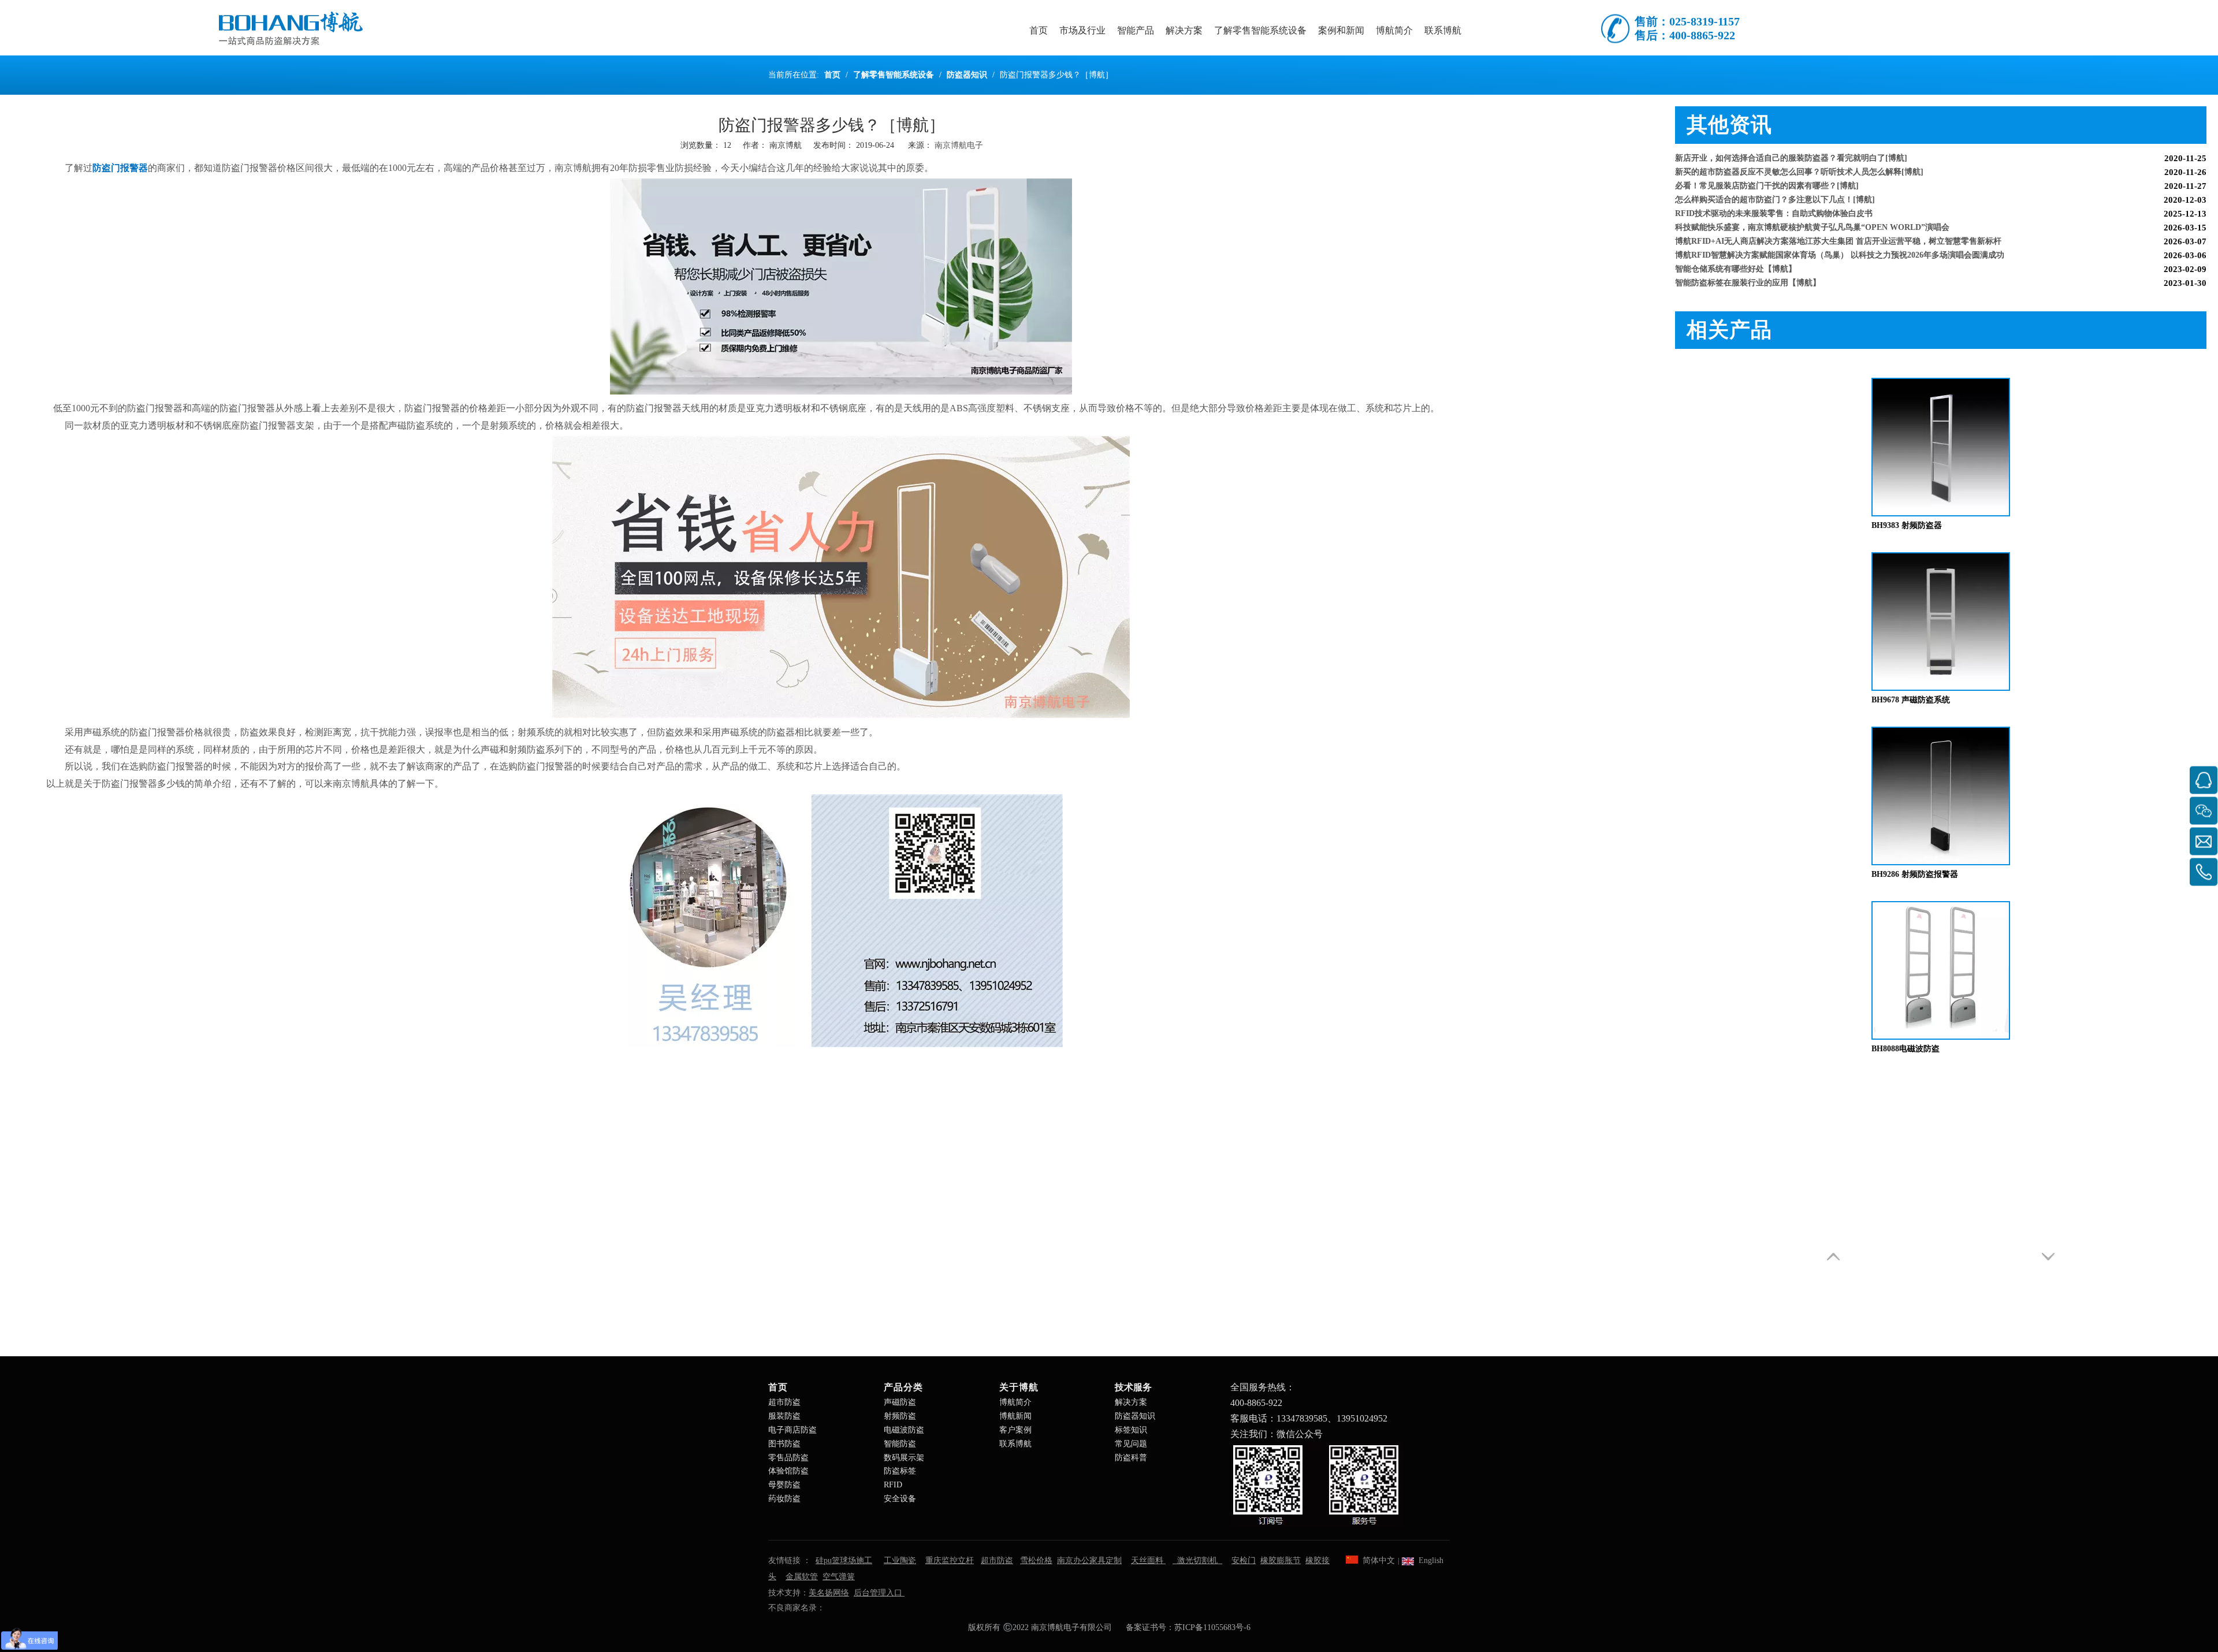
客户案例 (1015, 1430)
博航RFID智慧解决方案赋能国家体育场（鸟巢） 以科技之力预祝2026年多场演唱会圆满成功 (1840, 230)
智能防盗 (900, 1444)
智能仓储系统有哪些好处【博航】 (1736, 243)
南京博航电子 (959, 145)
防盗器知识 (1135, 1416)
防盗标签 (900, 1471)
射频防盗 (900, 1416)
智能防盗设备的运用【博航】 (1728, 271)
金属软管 (802, 1577)
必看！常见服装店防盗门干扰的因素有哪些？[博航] (1767, 160)
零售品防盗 (788, 1458)
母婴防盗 (784, 1485)
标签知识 (1131, 1430)
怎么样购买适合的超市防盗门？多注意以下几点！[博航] (1775, 174)
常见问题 (1131, 1444)
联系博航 (1015, 1444)
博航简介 (1015, 1402)
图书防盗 (784, 1444)
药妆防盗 (784, 1499)
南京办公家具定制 (1089, 1560)
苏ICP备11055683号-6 (1212, 1627)
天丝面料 (1148, 1560)
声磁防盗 (900, 1402)
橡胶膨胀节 (1281, 1560)
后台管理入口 (879, 1593)
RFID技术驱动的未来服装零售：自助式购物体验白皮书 (1774, 188)
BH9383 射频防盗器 (1907, 525)
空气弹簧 (839, 1577)
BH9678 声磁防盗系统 (1911, 700)
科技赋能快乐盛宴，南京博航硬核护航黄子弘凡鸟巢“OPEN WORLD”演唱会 (1812, 202)
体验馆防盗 (788, 1471)
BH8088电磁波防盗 (1906, 1049)
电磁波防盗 (904, 1430)
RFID (893, 1485)
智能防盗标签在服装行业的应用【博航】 (1748, 257)
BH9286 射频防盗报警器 (1915, 874)
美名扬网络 (829, 1593)
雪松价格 (1036, 1560)
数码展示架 (904, 1458)
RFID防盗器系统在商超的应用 (1729, 285)
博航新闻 (1015, 1416)
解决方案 (1131, 1402)
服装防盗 (784, 1416)
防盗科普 (1131, 1458)
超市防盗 (784, 1402)
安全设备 (900, 1499)
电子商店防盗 (792, 1430)
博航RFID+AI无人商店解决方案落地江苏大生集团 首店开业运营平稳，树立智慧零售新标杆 (1838, 216)
